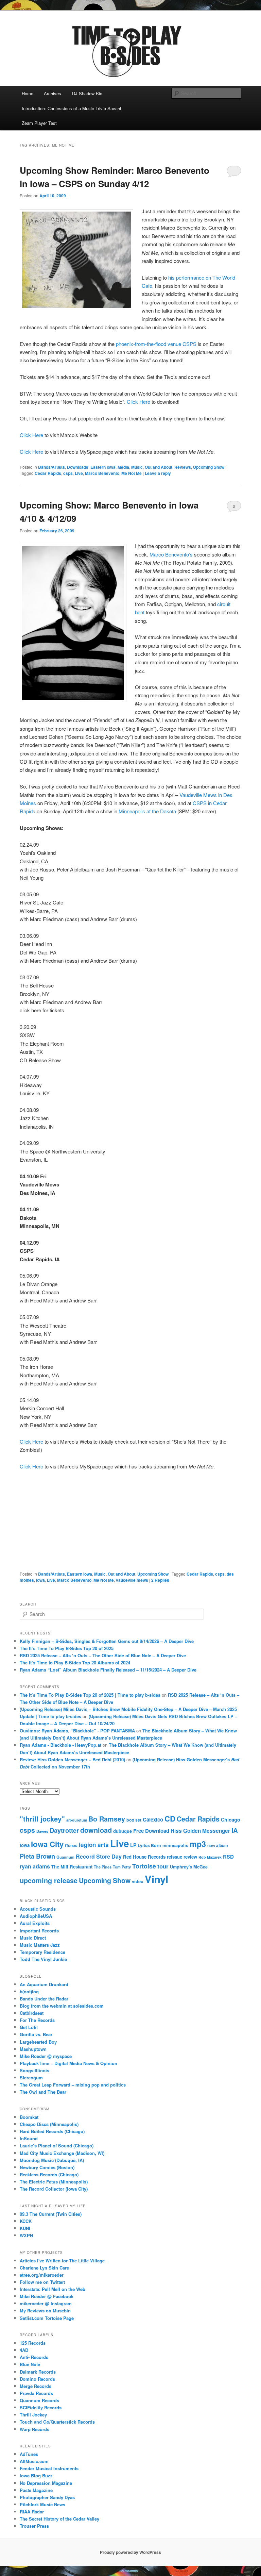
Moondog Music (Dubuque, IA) (52, 2160)
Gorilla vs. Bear (36, 2034)
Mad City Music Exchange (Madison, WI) (62, 2153)
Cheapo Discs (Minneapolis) (49, 2124)
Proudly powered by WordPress (130, 2552)
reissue (175, 1857)
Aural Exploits (35, 1923)
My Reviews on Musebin (45, 2311)
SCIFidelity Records (41, 2407)
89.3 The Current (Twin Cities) (51, 2214)
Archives (53, 93)
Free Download (151, 1831)
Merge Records (36, 2386)
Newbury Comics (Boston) (47, 2167)
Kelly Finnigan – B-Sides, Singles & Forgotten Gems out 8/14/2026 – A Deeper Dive (107, 1641)
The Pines (103, 1867)
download (96, 1830)
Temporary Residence (42, 1952)
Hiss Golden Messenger (200, 1831)
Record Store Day (99, 1856)
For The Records (37, 2020)
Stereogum (31, 2078)
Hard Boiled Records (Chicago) (52, 2131)
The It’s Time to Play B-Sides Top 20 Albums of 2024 (75, 1663)
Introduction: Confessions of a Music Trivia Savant (72, 108)
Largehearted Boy (38, 2042)
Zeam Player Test (39, 123)
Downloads (78, 467)
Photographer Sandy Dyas (47, 2497)
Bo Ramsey (107, 1819)
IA (235, 1830)
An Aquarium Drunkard (44, 1984)
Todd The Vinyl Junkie (43, 1959)
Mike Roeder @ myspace (46, 2056)
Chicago (231, 1819)
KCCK (26, 2221)
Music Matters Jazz (40, 1945)
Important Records (39, 1931)
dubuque (123, 1831)
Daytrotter (64, 1830)
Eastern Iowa (103, 467)
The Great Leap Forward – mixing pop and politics (73, 2085)
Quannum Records (39, 2400)
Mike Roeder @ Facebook (47, 2296)
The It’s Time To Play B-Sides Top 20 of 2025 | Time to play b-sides (90, 1695)
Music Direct (33, 1938)
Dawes (42, 1831)
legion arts (94, 1845)
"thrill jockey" (42, 1819)
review (190, 1857)
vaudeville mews (132, 1580)
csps (68, 473)
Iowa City (47, 1844)
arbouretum (77, 1820)
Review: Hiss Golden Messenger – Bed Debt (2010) (72, 1759)
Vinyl (156, 1879)
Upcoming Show (209, 467)
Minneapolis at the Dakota (147, 811)
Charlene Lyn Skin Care (44, 2268)
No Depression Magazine (46, 2483)
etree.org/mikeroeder (42, 2275)
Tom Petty (122, 1867)
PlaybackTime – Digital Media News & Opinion (68, 2063)
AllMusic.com (34, 2461)
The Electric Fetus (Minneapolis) (54, 2182)
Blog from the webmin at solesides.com (62, 2006)
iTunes (71, 1846)
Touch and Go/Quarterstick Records (57, 2422)
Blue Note (30, 2364)
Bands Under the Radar (44, 1999)
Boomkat (29, 2117)
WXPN (26, 2235)
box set (134, 1820)
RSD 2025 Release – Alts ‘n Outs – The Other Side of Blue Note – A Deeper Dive (103, 1655)
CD (170, 1818)
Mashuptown (33, 2049)
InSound (29, 2138)
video (138, 1881)
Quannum (65, 1857)
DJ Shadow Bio (87, 93)
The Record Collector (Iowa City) (54, 2189)
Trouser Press (34, 2526)
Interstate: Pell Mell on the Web (53, 2289)
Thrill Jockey (33, 2415)
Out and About (159, 467)
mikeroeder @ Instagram (46, 2303)
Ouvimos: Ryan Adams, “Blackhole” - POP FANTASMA (77, 1731)
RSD (228, 1857)
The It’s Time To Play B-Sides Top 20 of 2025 (67, 1648)
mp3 (198, 1844)
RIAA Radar (32, 2512)
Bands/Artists (51, 467)
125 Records (33, 2343)
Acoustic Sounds (38, 1909)
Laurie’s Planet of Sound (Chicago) (57, 2146)
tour (163, 1866)
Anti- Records (34, 2357)
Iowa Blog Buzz (36, 2475)
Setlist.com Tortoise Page (47, 2318)
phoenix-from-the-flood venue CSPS (156, 344)
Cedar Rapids (48, 473)
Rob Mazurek (210, 1857)
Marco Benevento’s (171, 554)
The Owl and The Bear (43, 2092)
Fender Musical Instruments (49, 2468)
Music (137, 467)
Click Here (138, 402)
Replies (160, 1580)
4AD (24, 2350)
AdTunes (29, 2454)
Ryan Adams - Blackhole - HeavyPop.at (60, 1745)
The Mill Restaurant (72, 1867)
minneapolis (175, 1845)
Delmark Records (38, 2372)
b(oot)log (29, 1991)
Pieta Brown (37, 1856)
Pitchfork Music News (42, 2504)
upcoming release (49, 1880)
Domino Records (37, 2379)
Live (79, 473)
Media (123, 467)
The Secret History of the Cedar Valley (59, 2519)
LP (133, 1845)
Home (28, 93)
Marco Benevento (102, 473)
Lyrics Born (149, 1845)
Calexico (153, 1819)
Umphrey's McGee (189, 1867)
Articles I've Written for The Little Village (62, 2261)
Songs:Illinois (34, 2070)
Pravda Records (36, 2393)
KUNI (25, 2228)
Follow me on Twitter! (42, 2282)
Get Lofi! (29, 2027)
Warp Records (34, 2429)
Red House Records (144, 1857)
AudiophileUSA (36, 1916)
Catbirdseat (32, 2013)
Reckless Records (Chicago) (49, 2174)
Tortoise (144, 1866)
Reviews (183, 467)
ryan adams (35, 1866)
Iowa (40, 1580)
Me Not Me (132, 473)
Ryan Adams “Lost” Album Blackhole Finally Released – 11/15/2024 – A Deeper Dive (108, 1670)
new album (218, 1846)
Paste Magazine (36, 2490)
